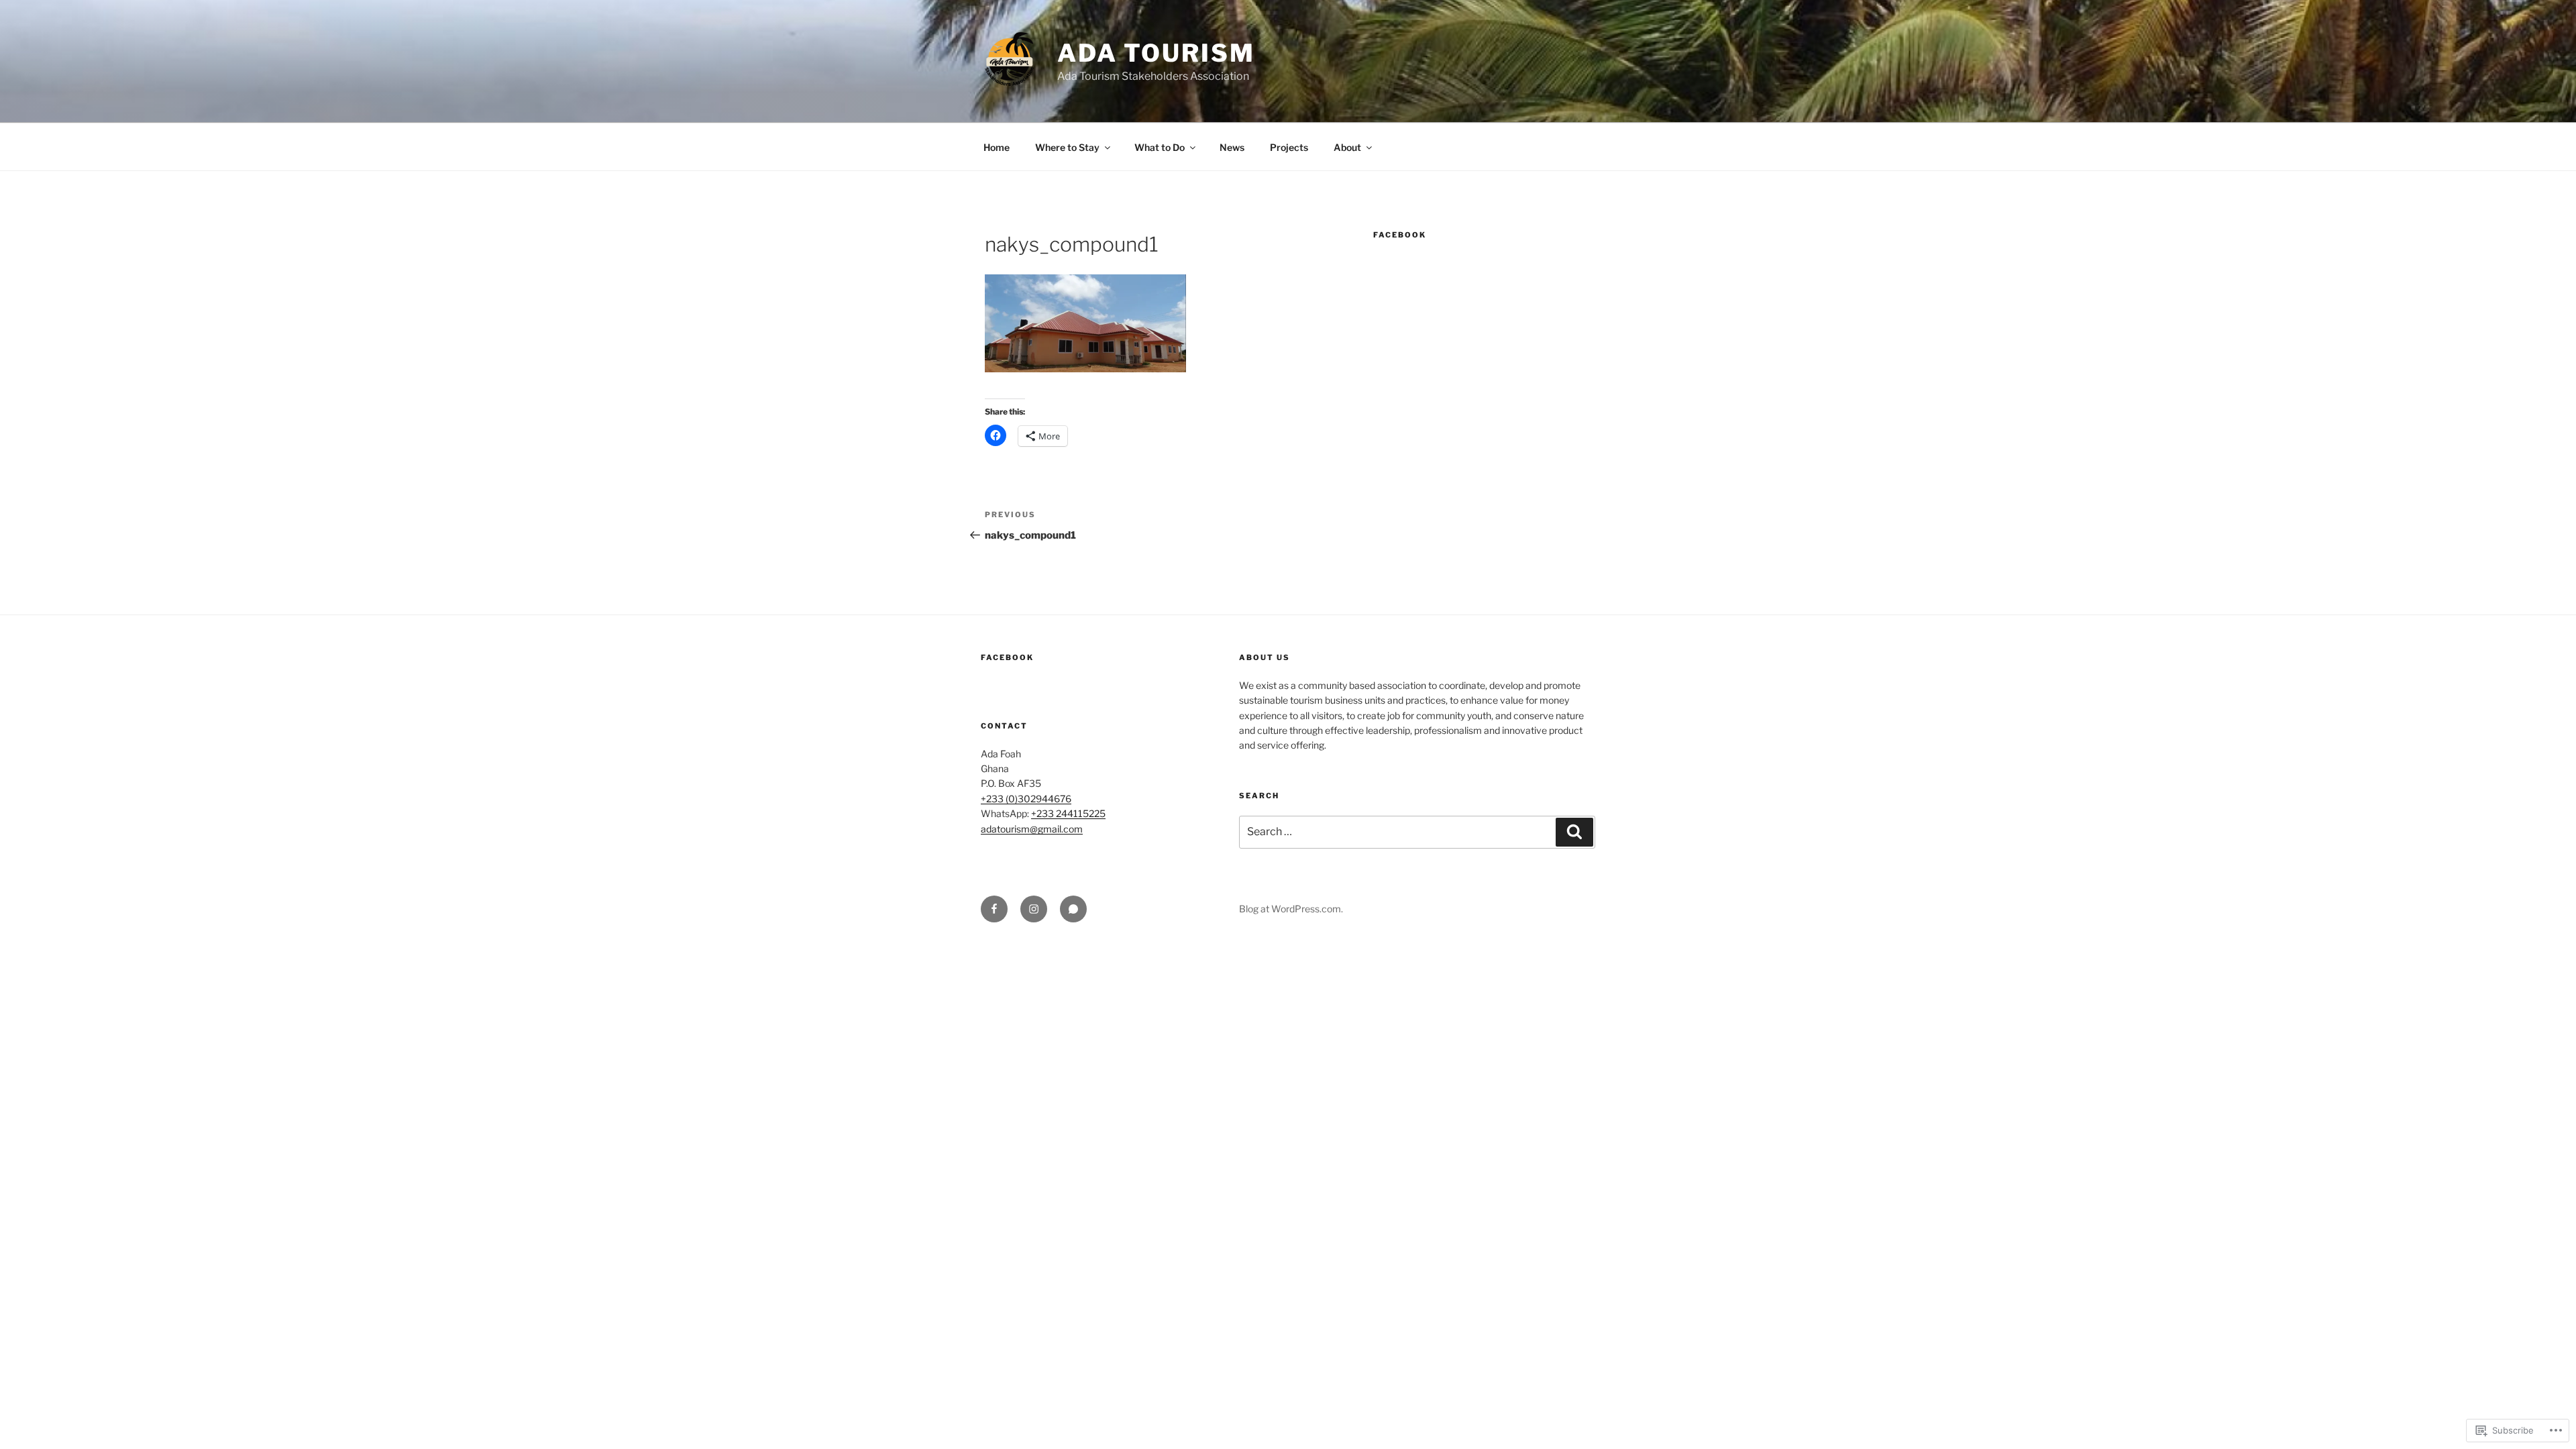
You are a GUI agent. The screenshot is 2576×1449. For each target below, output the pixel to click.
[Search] (1574, 832)
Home (997, 147)
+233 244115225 (1068, 813)
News (1232, 147)
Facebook (1400, 235)
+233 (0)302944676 (1026, 799)
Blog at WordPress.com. (1291, 909)
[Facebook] (994, 909)
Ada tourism (1156, 53)
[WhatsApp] (1073, 909)
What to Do (1160, 147)
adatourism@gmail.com (1032, 829)
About (1347, 147)
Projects (1289, 147)
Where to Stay (1067, 147)
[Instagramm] (1034, 909)
